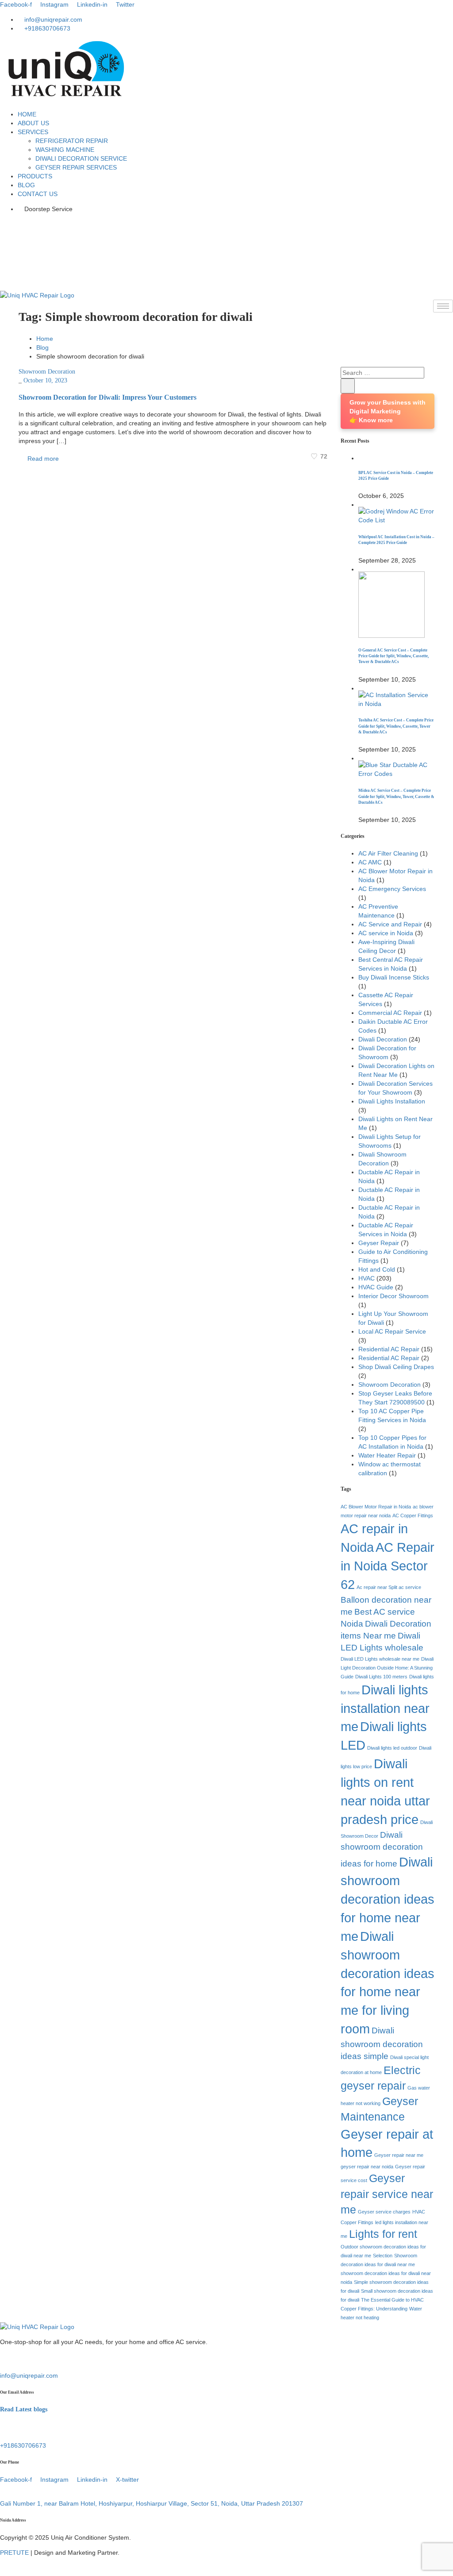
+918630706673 (23, 2445)
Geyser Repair (379, 1243)
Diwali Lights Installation (392, 1101)
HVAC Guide (376, 1287)
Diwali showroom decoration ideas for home (382, 1849)
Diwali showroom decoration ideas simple (382, 2043)
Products (35, 176)
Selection (383, 2256)
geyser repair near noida (367, 2167)
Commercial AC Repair (390, 1013)
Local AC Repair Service (392, 1331)
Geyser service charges (384, 2212)
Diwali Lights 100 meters (381, 1677)
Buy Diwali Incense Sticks (394, 977)
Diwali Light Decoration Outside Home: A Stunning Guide (387, 1668)
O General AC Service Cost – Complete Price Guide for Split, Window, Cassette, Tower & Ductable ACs (393, 656)
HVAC (367, 1278)
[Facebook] (226, 224)
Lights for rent (383, 2234)
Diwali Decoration (383, 1039)
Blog (26, 185)
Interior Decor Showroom (393, 1296)
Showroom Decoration (47, 372)
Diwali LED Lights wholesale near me (380, 1659)
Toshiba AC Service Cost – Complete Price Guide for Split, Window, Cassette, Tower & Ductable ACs (396, 726)
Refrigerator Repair (72, 141)
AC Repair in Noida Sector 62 (388, 1566)
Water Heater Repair (387, 1455)
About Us (33, 123)
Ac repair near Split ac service (389, 1587)
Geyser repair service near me (387, 2194)
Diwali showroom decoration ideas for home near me (388, 1899)
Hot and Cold (377, 1269)
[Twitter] (226, 259)
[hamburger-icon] (443, 306)
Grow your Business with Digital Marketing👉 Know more (388, 411)
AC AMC (370, 862)
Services (33, 132)
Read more (42, 459)
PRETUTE (14, 2553)
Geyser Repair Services (76, 167)
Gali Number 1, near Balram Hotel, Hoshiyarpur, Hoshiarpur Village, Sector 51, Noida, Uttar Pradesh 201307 (152, 2503)
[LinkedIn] (226, 242)
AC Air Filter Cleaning (388, 853)
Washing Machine (65, 150)
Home (27, 114)
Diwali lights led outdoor (392, 1748)
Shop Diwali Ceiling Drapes (396, 1367)
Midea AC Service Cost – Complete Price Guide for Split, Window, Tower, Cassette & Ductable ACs (396, 796)
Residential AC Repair (389, 1349)
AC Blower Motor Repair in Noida (376, 1507)
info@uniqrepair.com (29, 2375)
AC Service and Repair (390, 924)
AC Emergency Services (392, 889)
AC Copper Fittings (413, 1516)
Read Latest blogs (24, 2409)
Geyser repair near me (399, 2155)
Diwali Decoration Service (81, 158)
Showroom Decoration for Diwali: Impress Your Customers (107, 397)
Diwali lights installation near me (385, 1708)
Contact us (38, 194)
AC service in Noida (386, 933)
